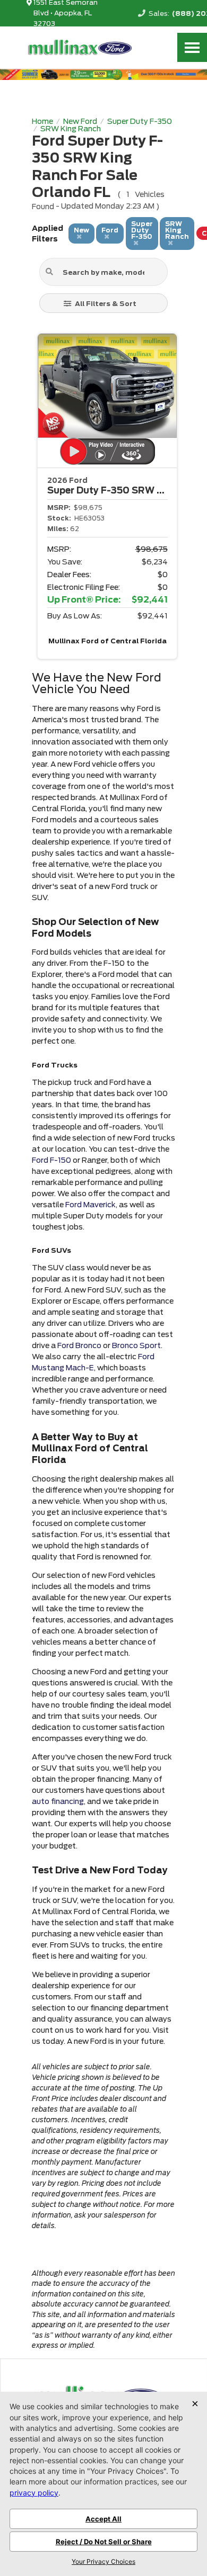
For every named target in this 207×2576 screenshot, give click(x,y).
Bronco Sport (136, 1345)
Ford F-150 (51, 1160)
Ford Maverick (90, 1205)
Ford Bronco (79, 1345)
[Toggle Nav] (192, 47)
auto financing (58, 1801)
